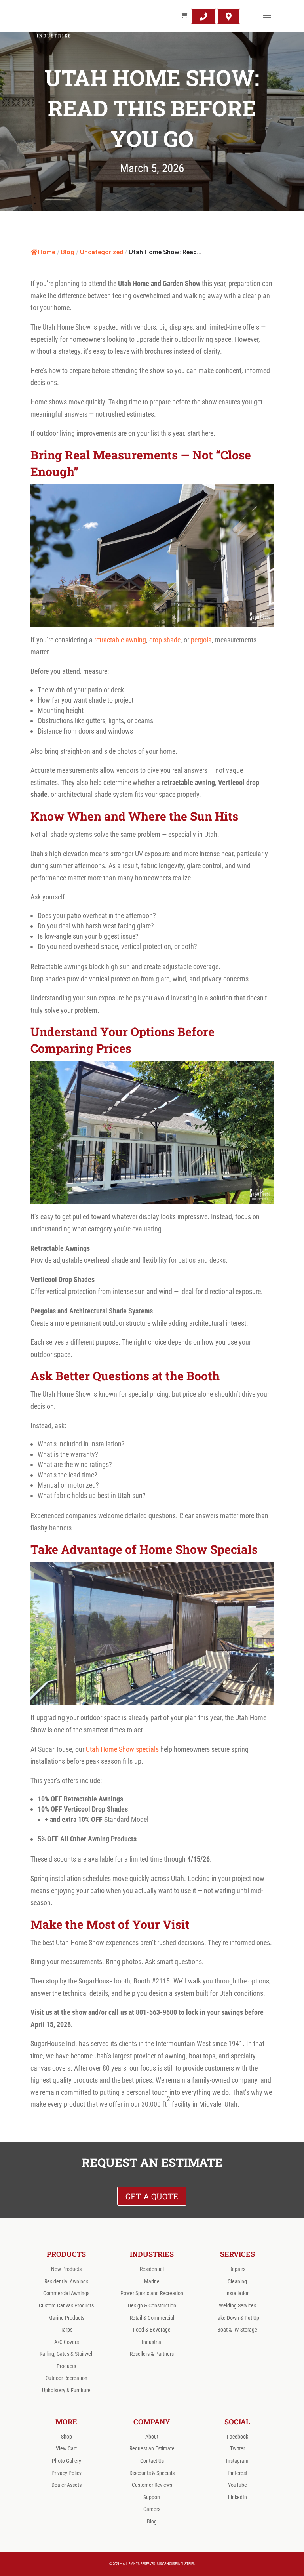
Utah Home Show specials (122, 1749)
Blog (152, 2521)
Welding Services (237, 2305)
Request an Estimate (152, 2448)
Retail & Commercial (152, 2318)
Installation (237, 2293)
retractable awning (120, 640)
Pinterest (237, 2473)
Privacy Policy (66, 2473)
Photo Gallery (66, 2461)
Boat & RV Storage (237, 2330)
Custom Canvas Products (66, 2305)
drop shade (165, 640)
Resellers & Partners (152, 2354)
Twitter (237, 2448)
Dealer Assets (66, 2485)
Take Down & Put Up (237, 2318)
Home (47, 252)
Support (152, 2497)
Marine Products (66, 2318)
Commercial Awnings (66, 2293)
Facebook (237, 2437)
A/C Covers (66, 2342)
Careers (152, 2509)
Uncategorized (102, 252)
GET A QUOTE (152, 2196)
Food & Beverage (152, 2330)
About (152, 2437)
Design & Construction (152, 2305)
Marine (152, 2281)
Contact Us (152, 2461)
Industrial (152, 2342)
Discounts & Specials (152, 2473)
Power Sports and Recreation (152, 2293)
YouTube (237, 2485)
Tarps (66, 2330)
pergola (201, 640)
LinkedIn (237, 2497)
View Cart (66, 2448)
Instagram (237, 2461)
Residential (152, 2269)
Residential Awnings (66, 2281)
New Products (66, 2269)
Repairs (237, 2269)
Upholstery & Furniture (66, 2390)
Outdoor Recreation (66, 2378)
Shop (66, 2437)
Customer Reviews (152, 2485)
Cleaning (237, 2281)
